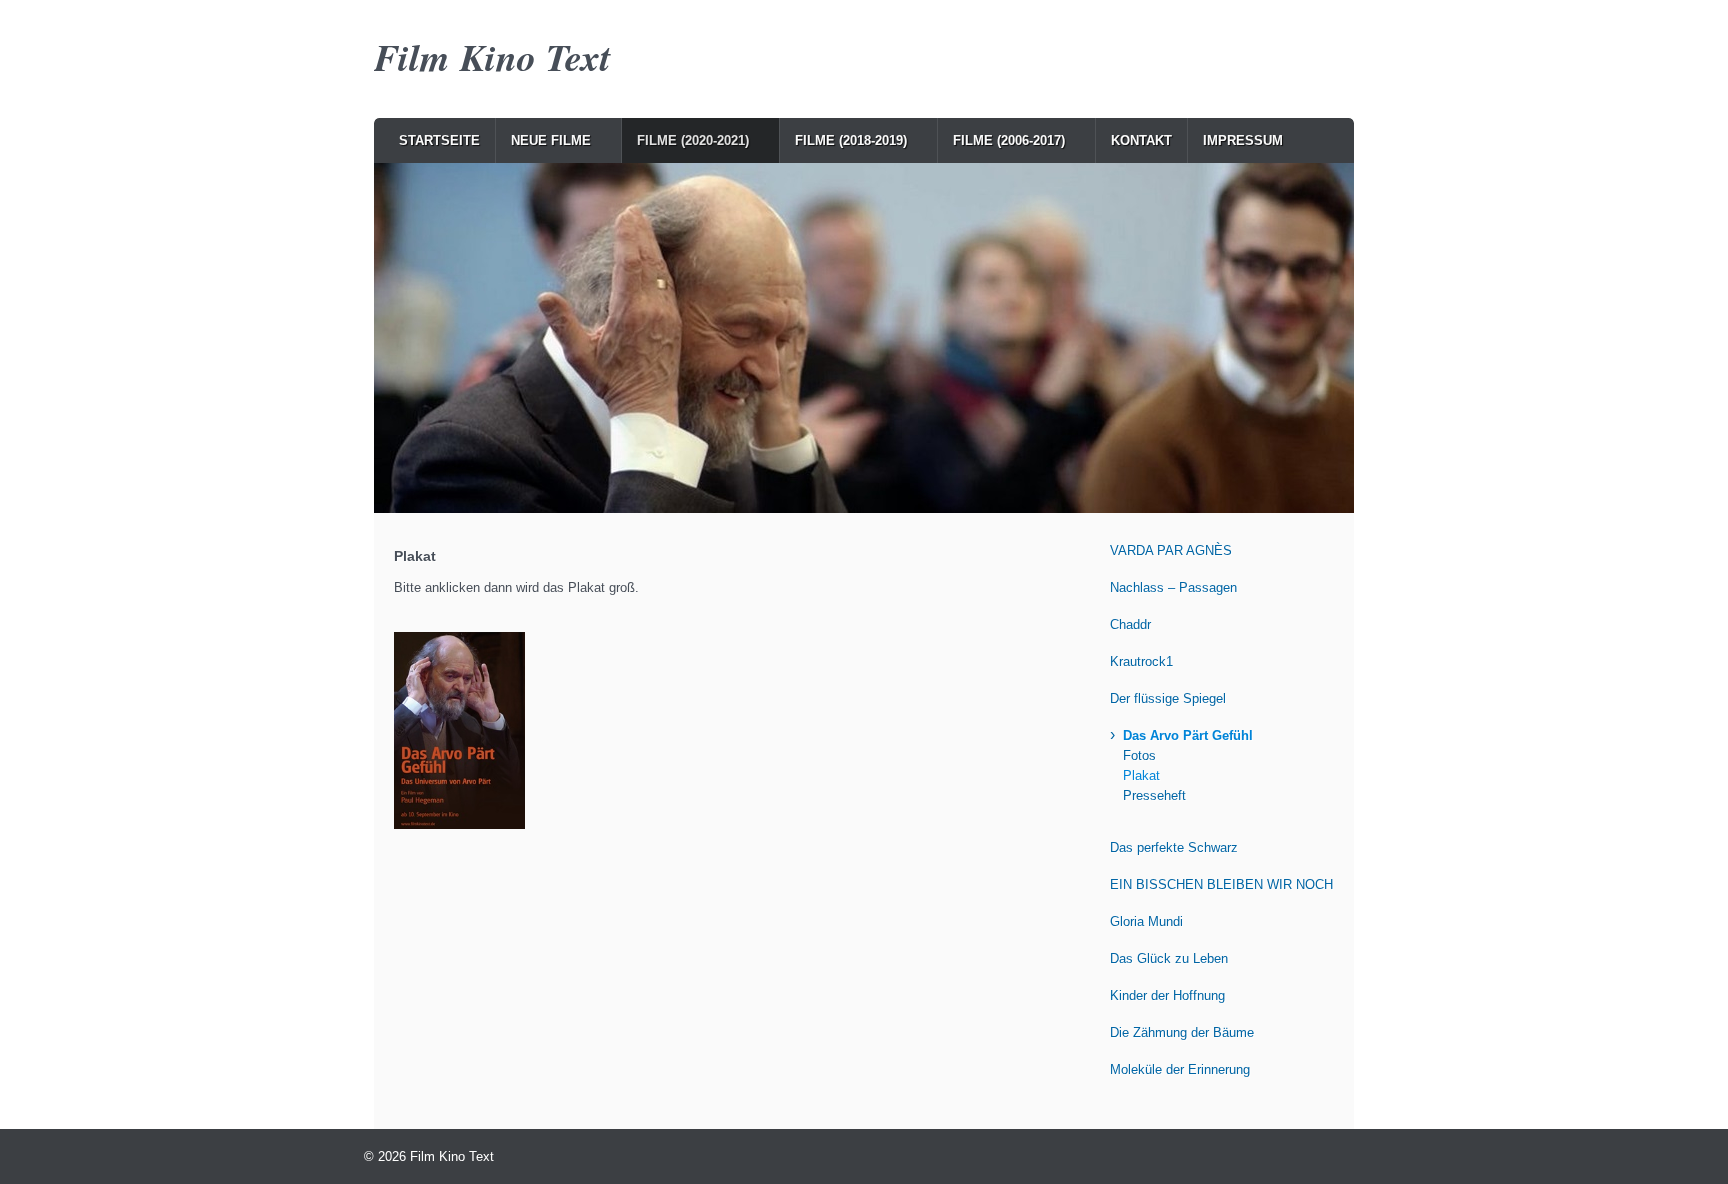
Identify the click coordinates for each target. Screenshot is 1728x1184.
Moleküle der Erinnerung (1180, 1069)
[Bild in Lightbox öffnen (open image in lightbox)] (459, 730)
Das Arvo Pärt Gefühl (1188, 735)
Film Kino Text (492, 56)
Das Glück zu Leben (1169, 958)
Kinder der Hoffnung (1167, 995)
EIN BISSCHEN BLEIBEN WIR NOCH (1221, 884)
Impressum (1243, 140)
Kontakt (1141, 140)
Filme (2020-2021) (693, 140)
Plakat (1141, 775)
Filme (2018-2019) (851, 140)
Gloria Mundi (1146, 921)
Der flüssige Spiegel (1168, 698)
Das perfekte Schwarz (1174, 847)
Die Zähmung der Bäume (1182, 1032)
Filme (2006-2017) (1009, 140)
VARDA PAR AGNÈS (1171, 550)
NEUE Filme (551, 140)
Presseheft (1154, 795)
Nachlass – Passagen (1173, 587)
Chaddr (1130, 624)
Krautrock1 (1141, 661)
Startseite (439, 140)
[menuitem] (439, 140)
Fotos (1139, 755)
